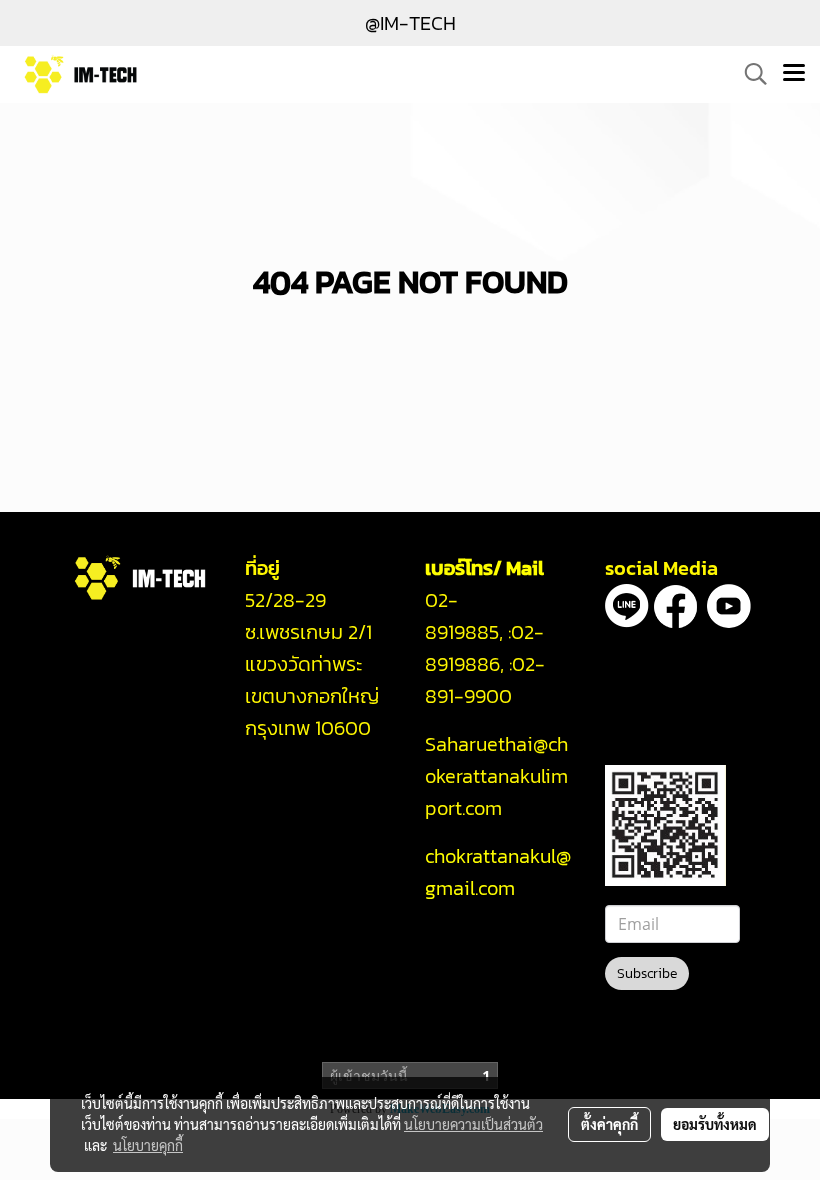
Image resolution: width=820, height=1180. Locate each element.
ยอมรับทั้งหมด (715, 1124)
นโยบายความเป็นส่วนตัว (473, 1124)
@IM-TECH (410, 23)
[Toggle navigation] (794, 74)
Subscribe (647, 973)
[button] (749, 74)
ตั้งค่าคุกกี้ (609, 1124)
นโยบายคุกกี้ (148, 1145)
